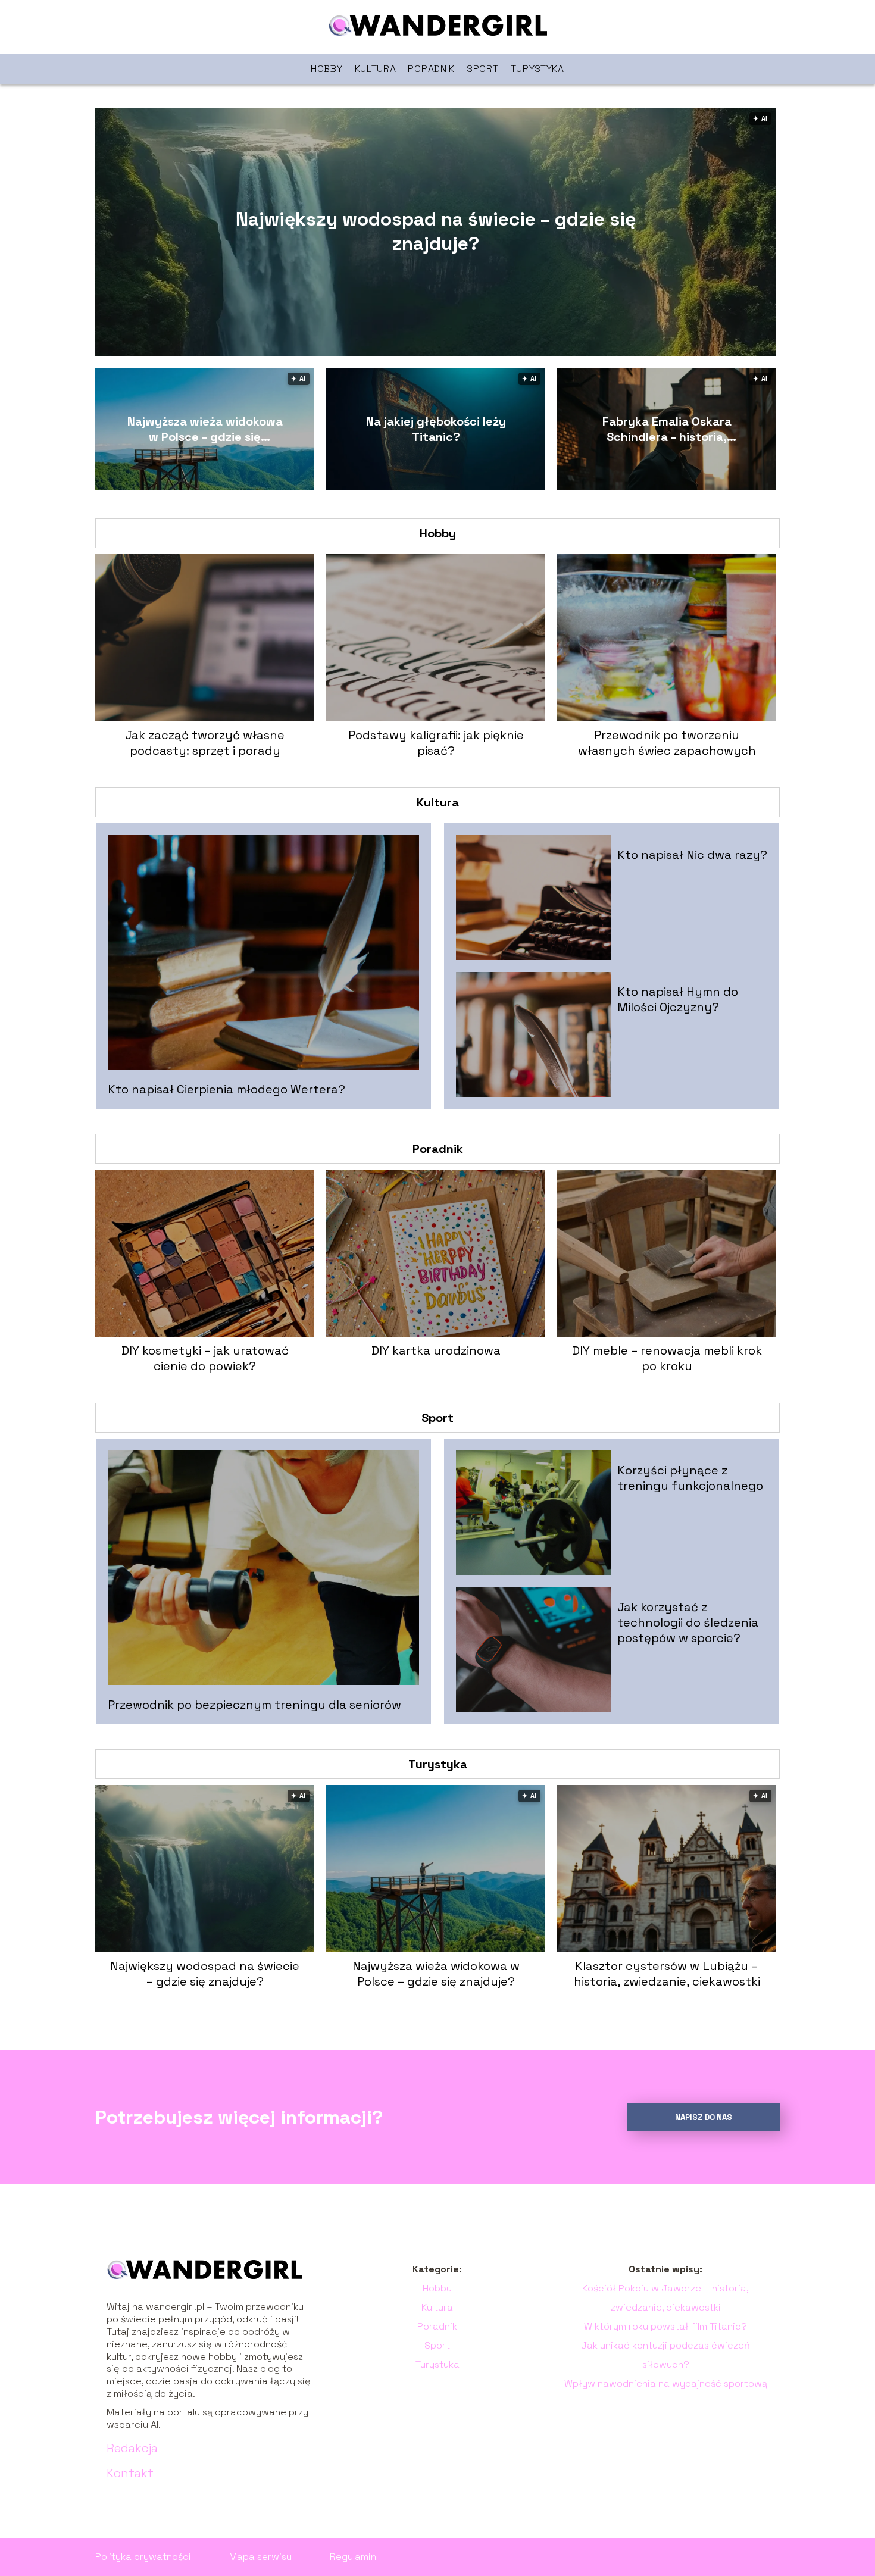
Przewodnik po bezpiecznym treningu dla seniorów (254, 1705)
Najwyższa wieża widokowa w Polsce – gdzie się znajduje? (205, 429)
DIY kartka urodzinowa (436, 1350)
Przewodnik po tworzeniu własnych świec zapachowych (667, 743)
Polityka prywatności (143, 2557)
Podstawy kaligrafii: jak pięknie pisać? (436, 743)
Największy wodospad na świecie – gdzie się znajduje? (436, 232)
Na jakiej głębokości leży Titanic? (436, 429)
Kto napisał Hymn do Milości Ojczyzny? (678, 999)
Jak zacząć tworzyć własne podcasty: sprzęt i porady (205, 743)
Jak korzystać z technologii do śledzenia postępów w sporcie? (688, 1622)
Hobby (327, 69)
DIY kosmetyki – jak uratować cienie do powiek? (205, 1358)
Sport (483, 69)
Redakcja (132, 2448)
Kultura (376, 69)
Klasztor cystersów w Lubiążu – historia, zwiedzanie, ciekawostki (667, 1974)
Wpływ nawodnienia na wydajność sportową (666, 2383)
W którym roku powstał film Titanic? (665, 2326)
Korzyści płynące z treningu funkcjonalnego (690, 1478)
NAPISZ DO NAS (704, 2117)
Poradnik (431, 69)
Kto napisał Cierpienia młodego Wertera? (226, 1089)
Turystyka (537, 69)
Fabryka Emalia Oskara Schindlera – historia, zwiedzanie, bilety (667, 429)
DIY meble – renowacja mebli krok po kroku (667, 1358)
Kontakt (130, 2473)
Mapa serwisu (260, 2557)
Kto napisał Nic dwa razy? (692, 855)
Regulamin (353, 2557)
